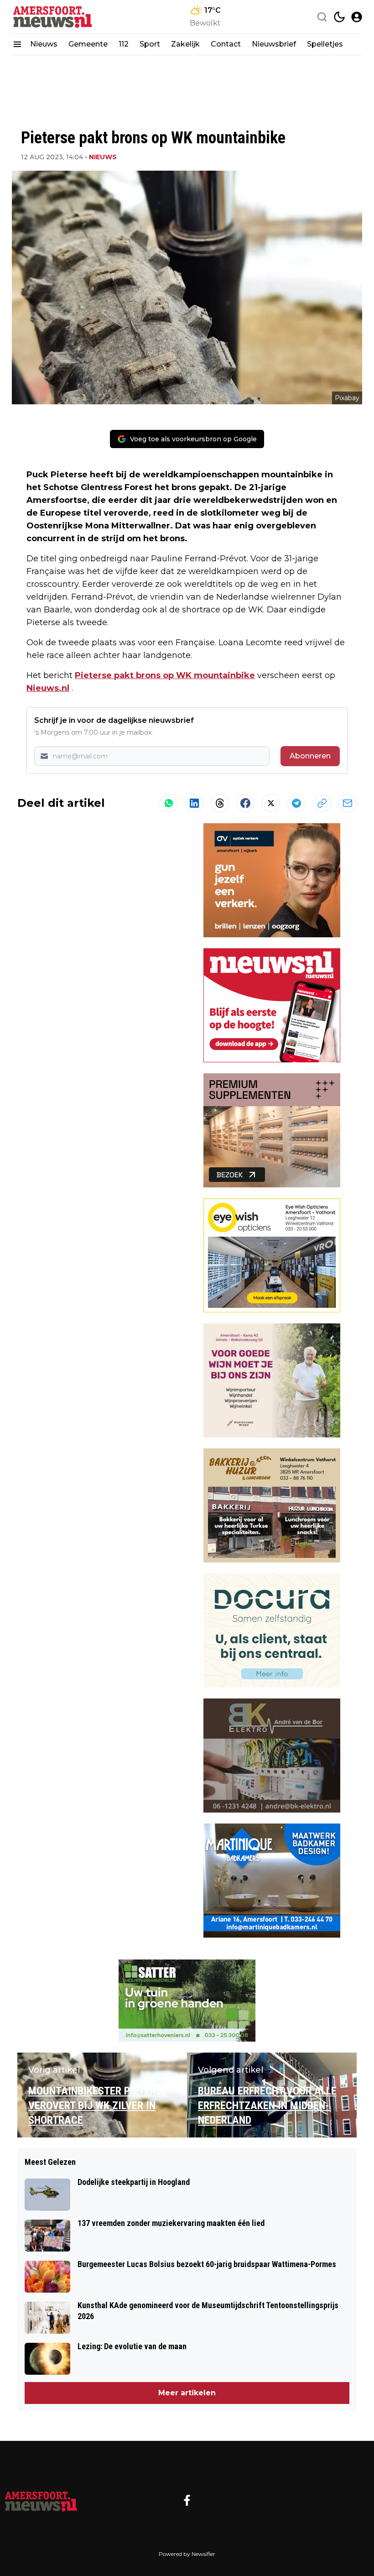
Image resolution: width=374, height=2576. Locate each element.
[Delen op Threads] (220, 803)
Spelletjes (325, 44)
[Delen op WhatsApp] (169, 803)
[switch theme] (339, 17)
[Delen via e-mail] (348, 803)
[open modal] (357, 17)
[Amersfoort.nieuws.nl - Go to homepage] (41, 2500)
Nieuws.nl (48, 688)
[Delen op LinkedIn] (194, 803)
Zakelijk (185, 44)
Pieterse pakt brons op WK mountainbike (165, 675)
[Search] (322, 17)
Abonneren (310, 756)
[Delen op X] (271, 803)
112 (124, 44)
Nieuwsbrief (274, 44)
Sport (150, 44)
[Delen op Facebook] (245, 803)
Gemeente (88, 44)
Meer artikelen (187, 2393)
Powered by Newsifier (187, 2554)
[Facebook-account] (187, 2500)
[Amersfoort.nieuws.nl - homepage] (53, 17)
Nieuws (44, 44)
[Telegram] (296, 803)
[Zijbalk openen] (17, 44)
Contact (226, 44)
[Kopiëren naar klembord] (322, 803)
